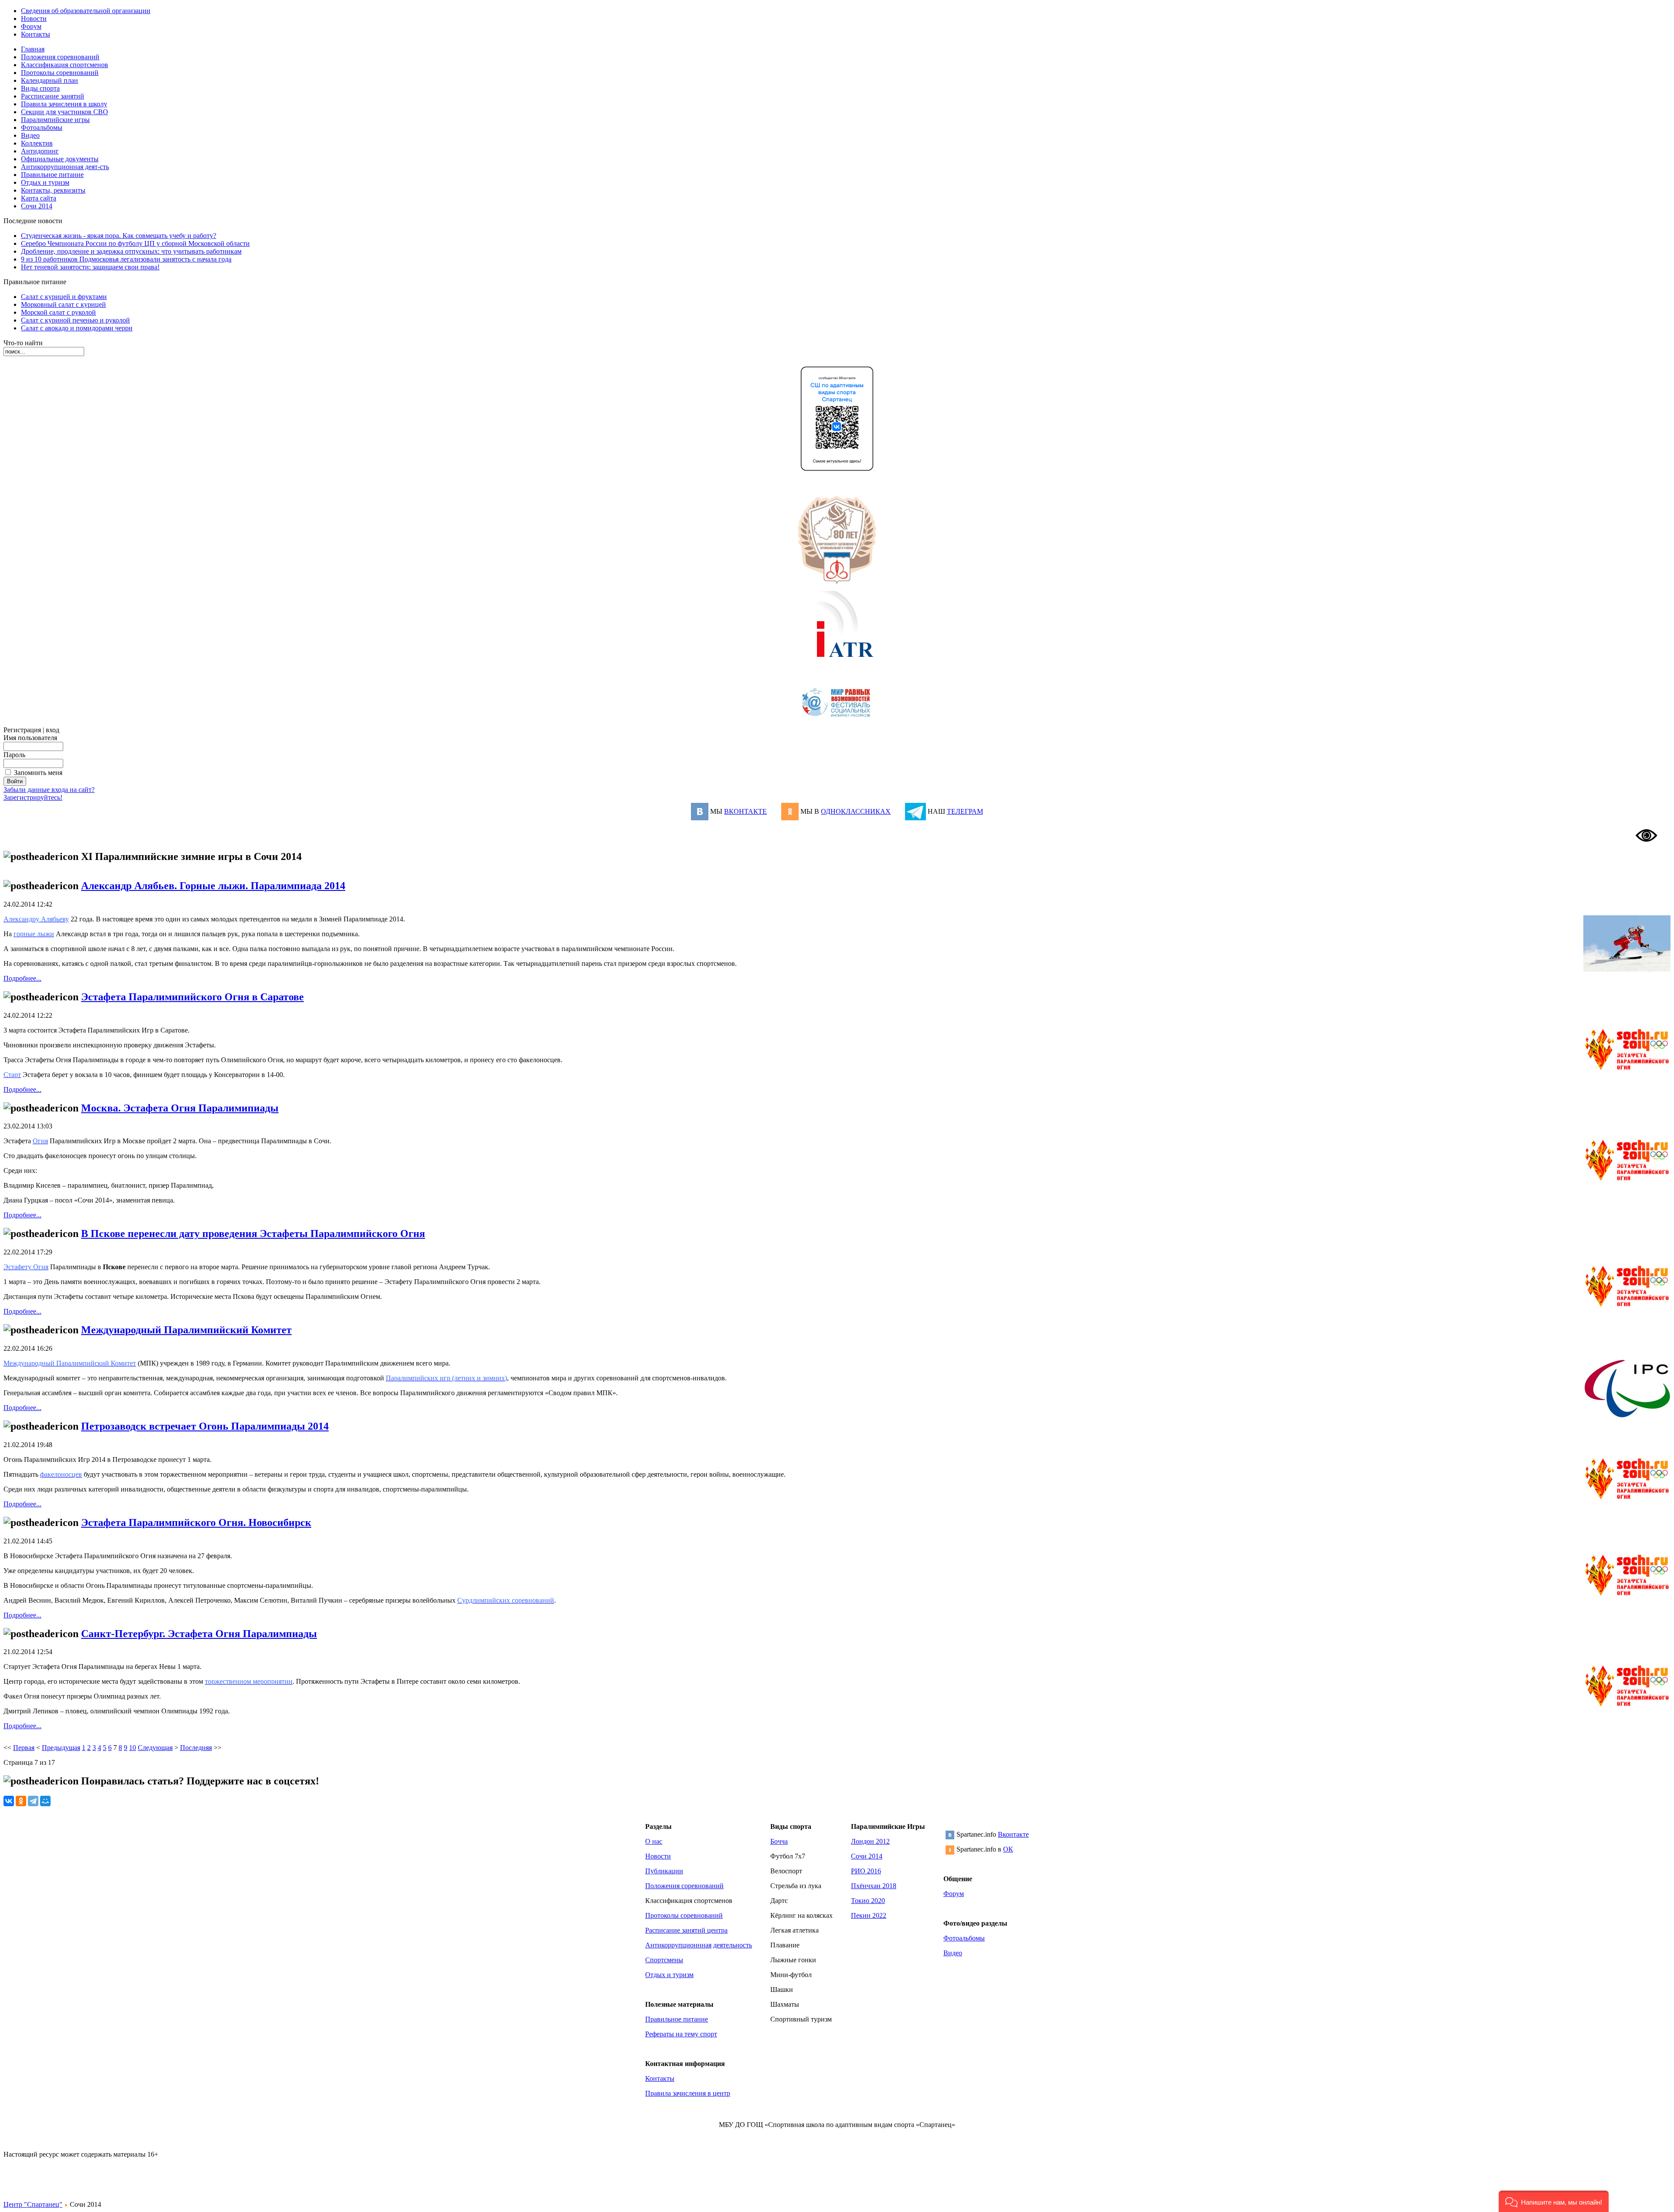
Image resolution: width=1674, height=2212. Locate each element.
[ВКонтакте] (9, 1801)
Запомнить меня (38, 773)
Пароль (14, 755)
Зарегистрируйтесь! (33, 797)
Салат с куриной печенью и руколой (75, 320)
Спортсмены (664, 1960)
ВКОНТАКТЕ (745, 811)
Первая (24, 1748)
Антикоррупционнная (678, 1945)
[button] (1554, 2201)
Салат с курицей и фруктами (64, 297)
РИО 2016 (866, 1871)
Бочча (779, 1841)
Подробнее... (22, 978)
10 (133, 1748)
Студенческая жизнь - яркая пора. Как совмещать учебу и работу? (119, 236)
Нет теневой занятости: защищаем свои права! (90, 267)
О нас (654, 1841)
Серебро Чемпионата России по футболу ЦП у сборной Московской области (135, 243)
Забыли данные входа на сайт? (49, 790)
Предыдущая (61, 1748)
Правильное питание (677, 2019)
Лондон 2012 (870, 1841)
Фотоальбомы (964, 1938)
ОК (1008, 1849)
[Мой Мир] (45, 1801)
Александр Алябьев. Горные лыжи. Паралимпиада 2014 (213, 886)
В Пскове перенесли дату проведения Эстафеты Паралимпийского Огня (253, 1233)
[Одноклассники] (21, 1801)
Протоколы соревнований (684, 1915)
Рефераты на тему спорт (681, 2034)
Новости (658, 1856)
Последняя (196, 1748)
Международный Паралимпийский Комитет (186, 1330)
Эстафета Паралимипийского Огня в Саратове (192, 997)
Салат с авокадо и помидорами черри (77, 328)
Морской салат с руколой (58, 312)
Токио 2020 (868, 1901)
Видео (953, 1953)
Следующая (155, 1748)
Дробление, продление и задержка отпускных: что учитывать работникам (131, 251)
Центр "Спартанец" (33, 2204)
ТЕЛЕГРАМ (965, 811)
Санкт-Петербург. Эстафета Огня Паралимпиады (199, 1634)
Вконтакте (1013, 1834)
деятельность (733, 1945)
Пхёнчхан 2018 (874, 1886)
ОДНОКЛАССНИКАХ (856, 811)
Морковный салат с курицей (63, 304)
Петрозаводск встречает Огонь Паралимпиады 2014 (205, 1426)
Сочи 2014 (867, 1856)
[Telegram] (33, 1801)
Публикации (664, 1871)
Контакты (660, 2078)
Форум (954, 1894)
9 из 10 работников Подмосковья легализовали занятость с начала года (126, 259)
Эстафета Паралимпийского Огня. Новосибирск (196, 1522)
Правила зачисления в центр (688, 2093)
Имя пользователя (30, 738)
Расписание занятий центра (686, 1930)
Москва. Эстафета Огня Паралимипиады (180, 1108)
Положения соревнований (684, 1886)
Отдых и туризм (669, 1975)
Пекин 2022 (869, 1915)
